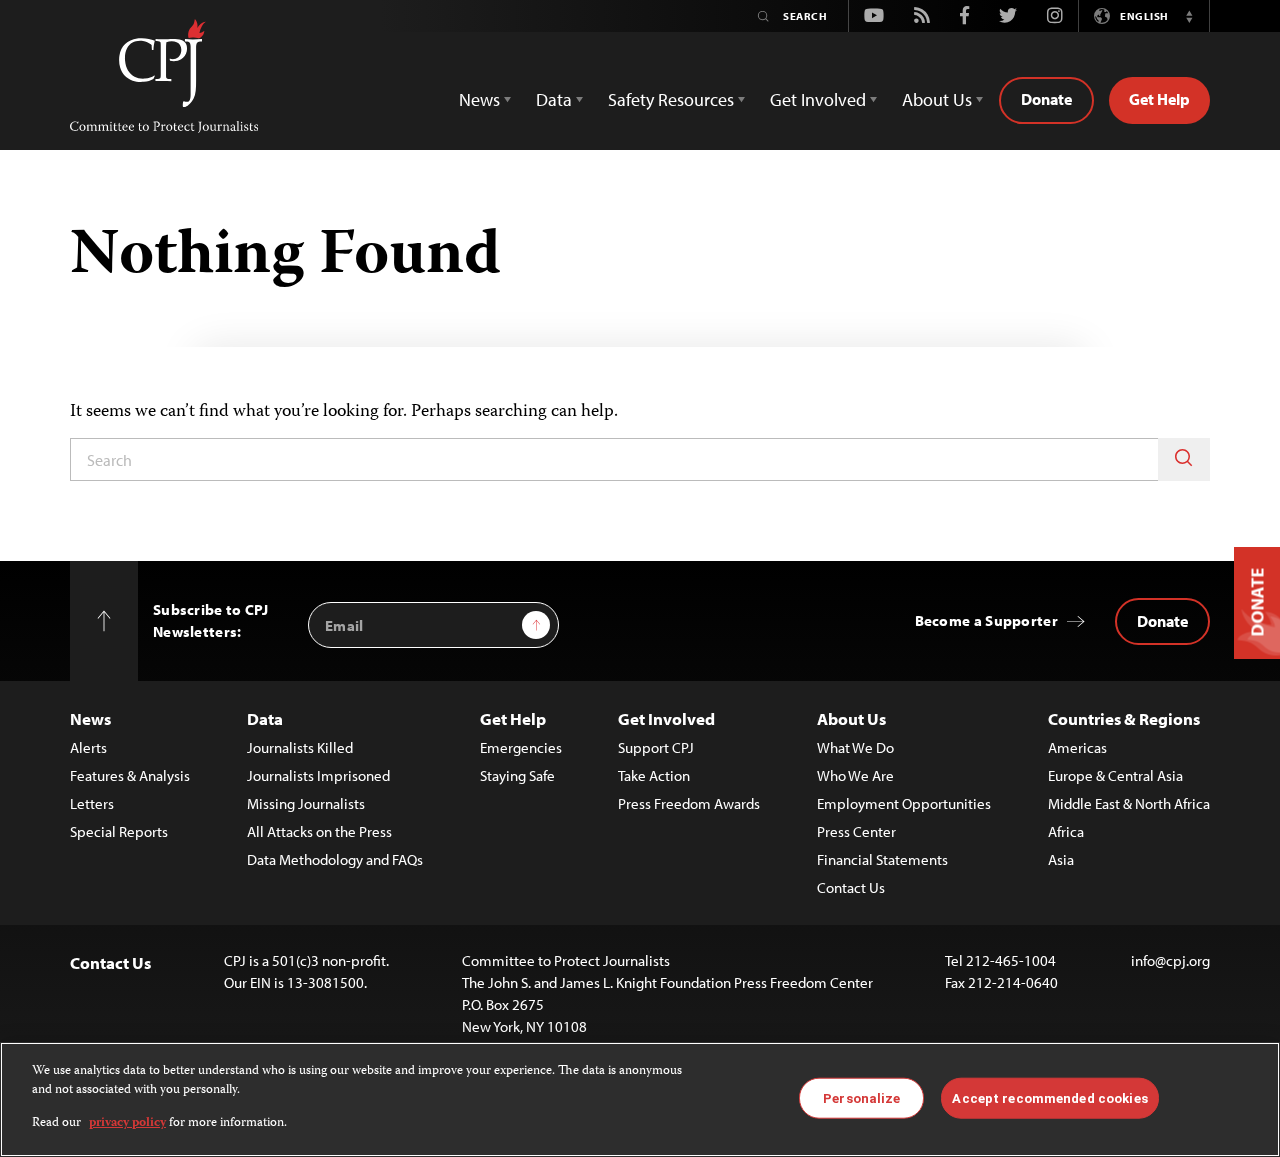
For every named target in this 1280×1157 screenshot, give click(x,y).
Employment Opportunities (904, 803)
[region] (640, 1099)
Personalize (861, 1097)
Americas (1077, 747)
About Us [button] (937, 99)
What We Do (855, 747)
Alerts (88, 747)
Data (265, 718)
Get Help (1159, 99)
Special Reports (119, 831)
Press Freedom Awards (689, 803)
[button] (1189, 16)
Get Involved (666, 718)
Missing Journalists (306, 803)
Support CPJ (656, 747)
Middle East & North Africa (1129, 803)
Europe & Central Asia (1115, 775)
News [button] (479, 99)
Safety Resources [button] (671, 99)
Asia (1061, 859)
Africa (1066, 831)
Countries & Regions (1124, 718)
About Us (851, 718)
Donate (1046, 99)
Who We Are (855, 775)
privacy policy (127, 1123)
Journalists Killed (300, 747)
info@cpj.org (1170, 960)
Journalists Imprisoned (318, 775)
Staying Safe (517, 775)
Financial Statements (882, 859)
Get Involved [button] (818, 99)
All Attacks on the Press (319, 831)
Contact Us (851, 887)
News (90, 718)
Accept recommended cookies (1049, 1097)
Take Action (654, 775)
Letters (92, 803)
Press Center (856, 831)
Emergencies (521, 747)
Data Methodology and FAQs (335, 859)
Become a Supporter (986, 620)
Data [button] (554, 99)
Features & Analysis (130, 775)
